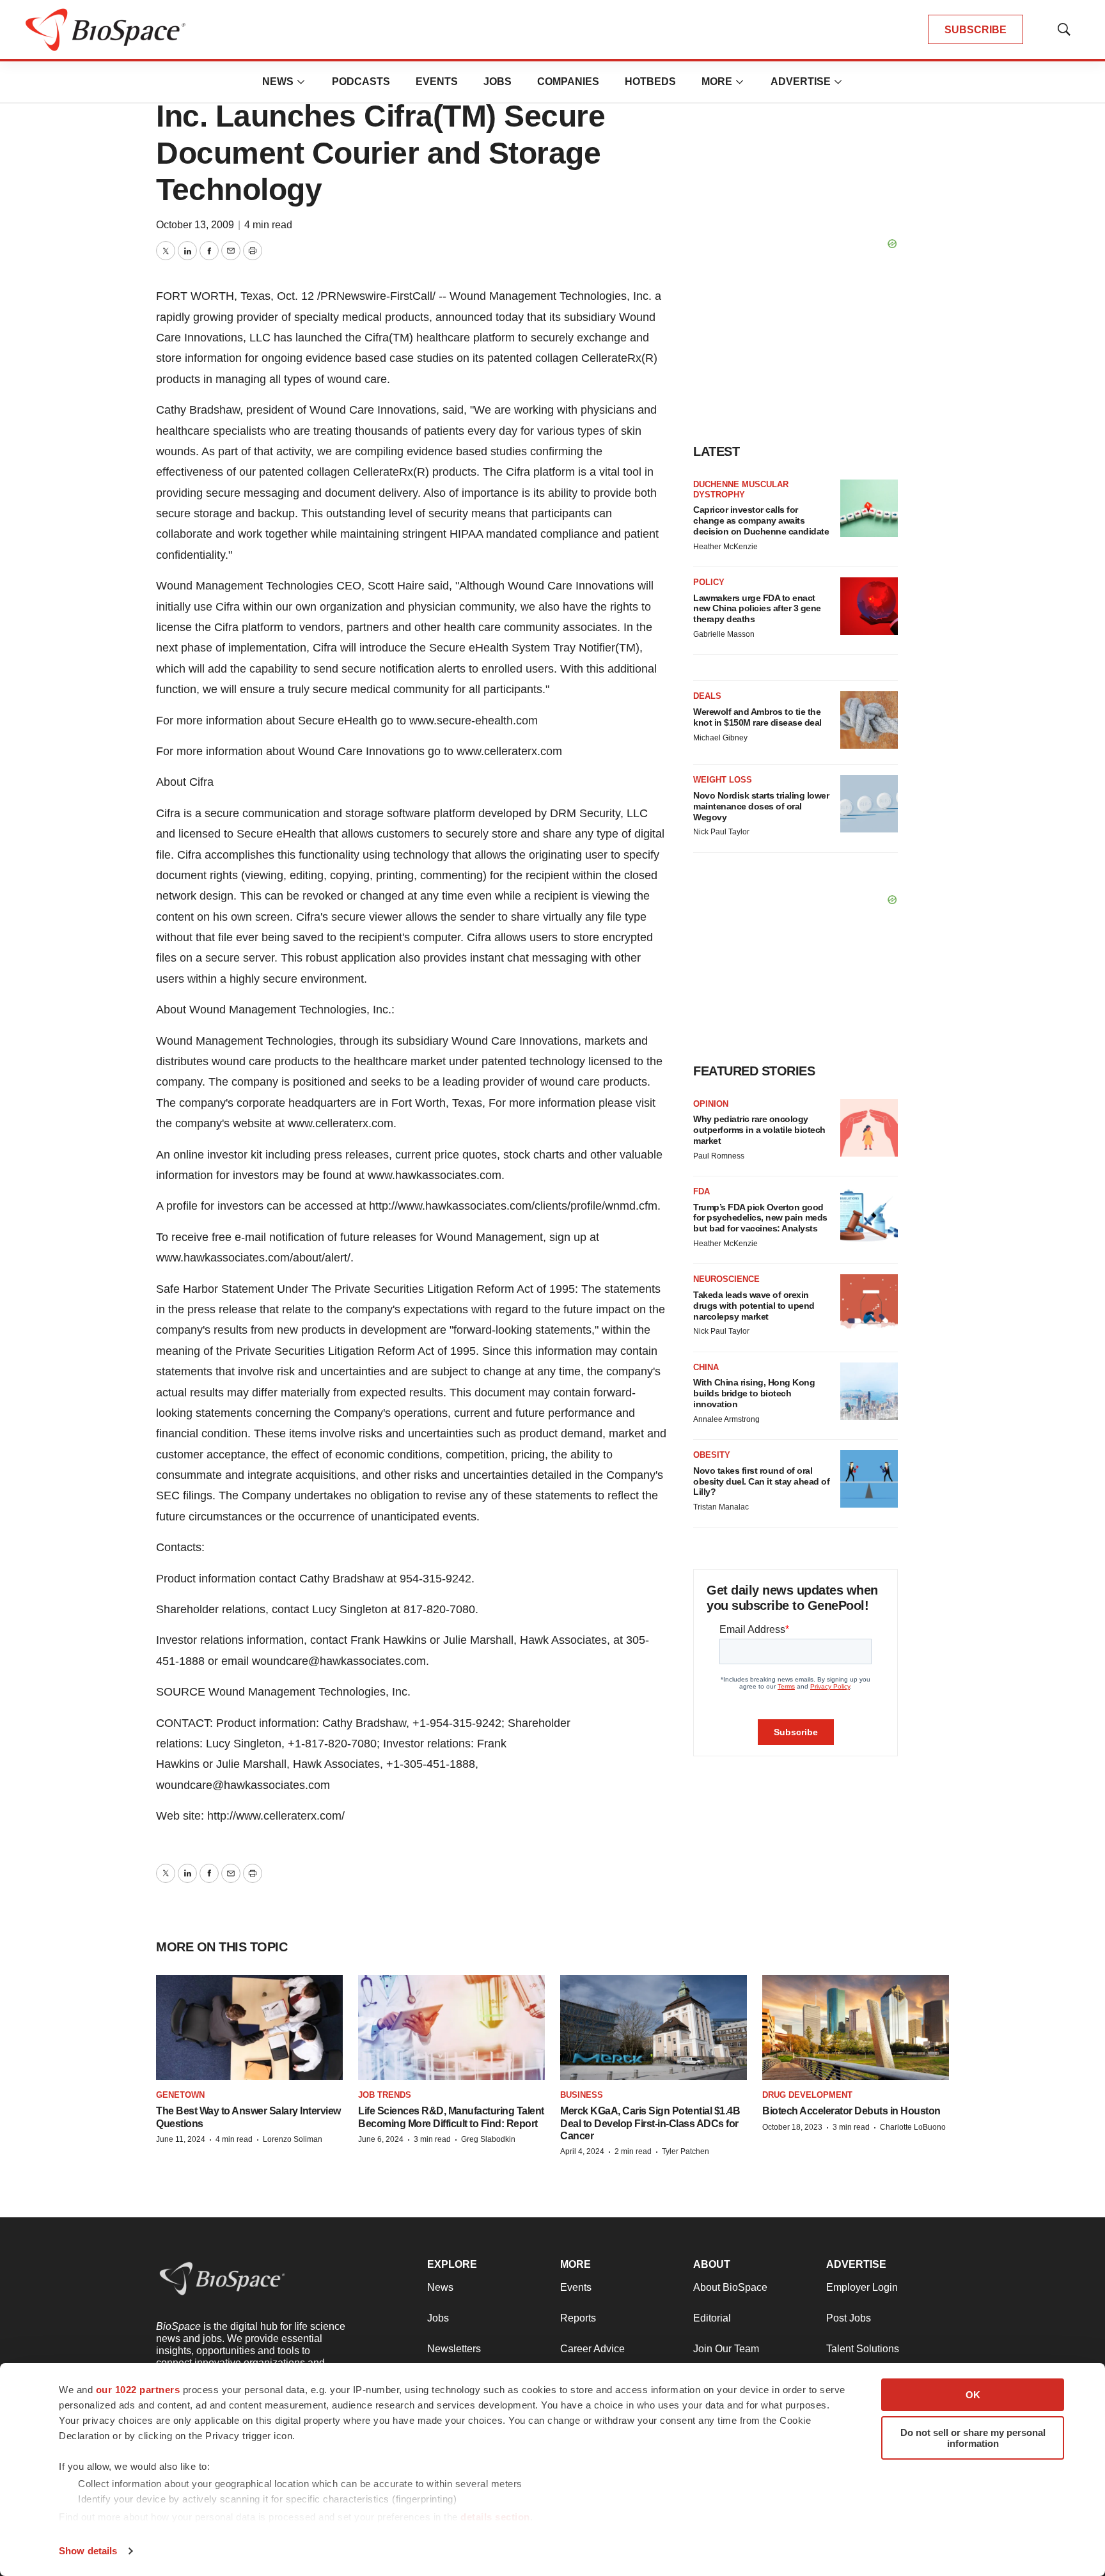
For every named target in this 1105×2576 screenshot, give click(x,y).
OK (973, 2395)
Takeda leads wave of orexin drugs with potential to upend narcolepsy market (754, 1306)
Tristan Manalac (721, 1507)
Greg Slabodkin (488, 2139)
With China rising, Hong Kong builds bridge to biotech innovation (754, 1393)
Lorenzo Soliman (293, 2139)
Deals (707, 696)
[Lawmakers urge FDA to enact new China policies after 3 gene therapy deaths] (869, 606)
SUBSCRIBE (976, 30)
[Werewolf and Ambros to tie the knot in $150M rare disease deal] (869, 720)
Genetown (180, 2095)
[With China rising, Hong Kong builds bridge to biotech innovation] (869, 1391)
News (278, 82)
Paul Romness (719, 1156)
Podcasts (361, 82)
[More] (301, 82)
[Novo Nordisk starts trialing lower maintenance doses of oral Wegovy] (869, 804)
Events (437, 82)
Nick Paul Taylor (721, 832)
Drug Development (807, 2095)
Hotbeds (650, 82)
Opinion (711, 1104)
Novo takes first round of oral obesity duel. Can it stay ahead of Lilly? (761, 1481)
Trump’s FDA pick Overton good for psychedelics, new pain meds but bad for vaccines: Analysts (760, 1218)
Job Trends (385, 2095)
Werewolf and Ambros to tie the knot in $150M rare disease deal (757, 717)
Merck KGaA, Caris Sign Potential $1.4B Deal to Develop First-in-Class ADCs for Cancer (650, 2123)
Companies (568, 82)
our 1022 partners (138, 2390)
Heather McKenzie (725, 547)
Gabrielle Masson (724, 634)
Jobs (498, 82)
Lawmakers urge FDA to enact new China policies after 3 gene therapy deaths (757, 609)
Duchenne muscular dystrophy (741, 489)
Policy (709, 582)
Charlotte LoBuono (913, 2127)
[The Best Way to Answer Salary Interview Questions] (249, 2027)
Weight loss (723, 780)
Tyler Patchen (686, 2151)
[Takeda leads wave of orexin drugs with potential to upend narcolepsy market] (869, 1303)
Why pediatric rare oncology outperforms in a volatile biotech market (759, 1130)
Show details (88, 2551)
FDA (701, 1191)
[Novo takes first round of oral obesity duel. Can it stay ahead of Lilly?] (869, 1479)
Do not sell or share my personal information (973, 2438)
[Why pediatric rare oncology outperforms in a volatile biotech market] (869, 1128)
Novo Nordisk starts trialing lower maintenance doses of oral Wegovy (761, 806)
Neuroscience (726, 1279)
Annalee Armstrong (726, 1419)
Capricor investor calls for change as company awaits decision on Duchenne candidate (761, 520)
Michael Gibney (720, 738)
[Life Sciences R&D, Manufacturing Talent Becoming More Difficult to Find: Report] (451, 2027)
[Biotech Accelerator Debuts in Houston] (856, 2027)
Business (582, 2095)
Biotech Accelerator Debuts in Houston (851, 2111)
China (706, 1367)
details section (495, 2517)
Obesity (712, 1455)
